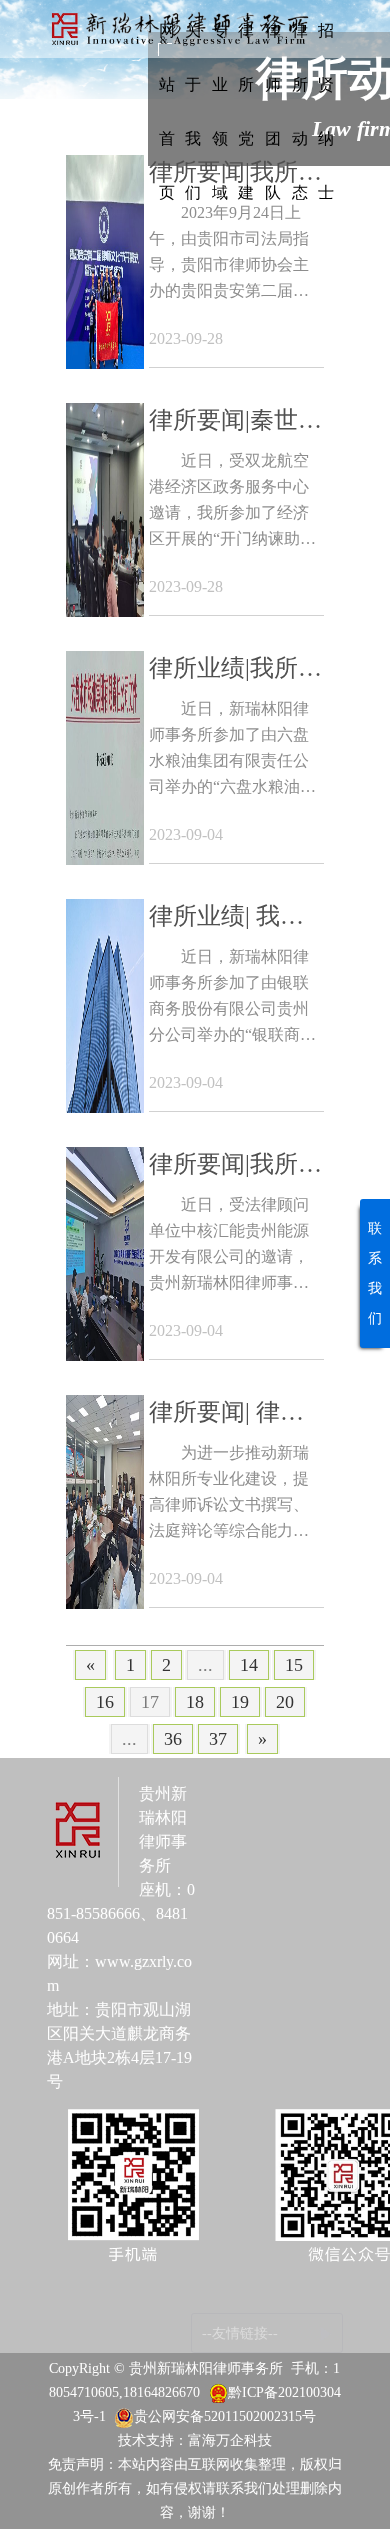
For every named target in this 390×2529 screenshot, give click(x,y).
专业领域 (220, 111)
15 (294, 1665)
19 (240, 1702)
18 (195, 1702)
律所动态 (300, 111)
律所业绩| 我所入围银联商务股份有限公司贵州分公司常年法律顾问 (233, 918)
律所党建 (246, 111)
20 (285, 1702)
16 (105, 1702)
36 (173, 1739)
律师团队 (273, 111)
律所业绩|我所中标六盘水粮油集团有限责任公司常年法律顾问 (235, 670)
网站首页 (167, 111)
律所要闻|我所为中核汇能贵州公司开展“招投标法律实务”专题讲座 (235, 1166)
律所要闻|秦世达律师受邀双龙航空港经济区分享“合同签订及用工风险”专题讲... (235, 422)
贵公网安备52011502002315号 (225, 2416)
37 (218, 1739)
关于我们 (193, 111)
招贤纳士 (326, 111)
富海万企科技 (230, 2440)
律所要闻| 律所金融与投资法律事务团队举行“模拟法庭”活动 (233, 1414)
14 (249, 1665)
